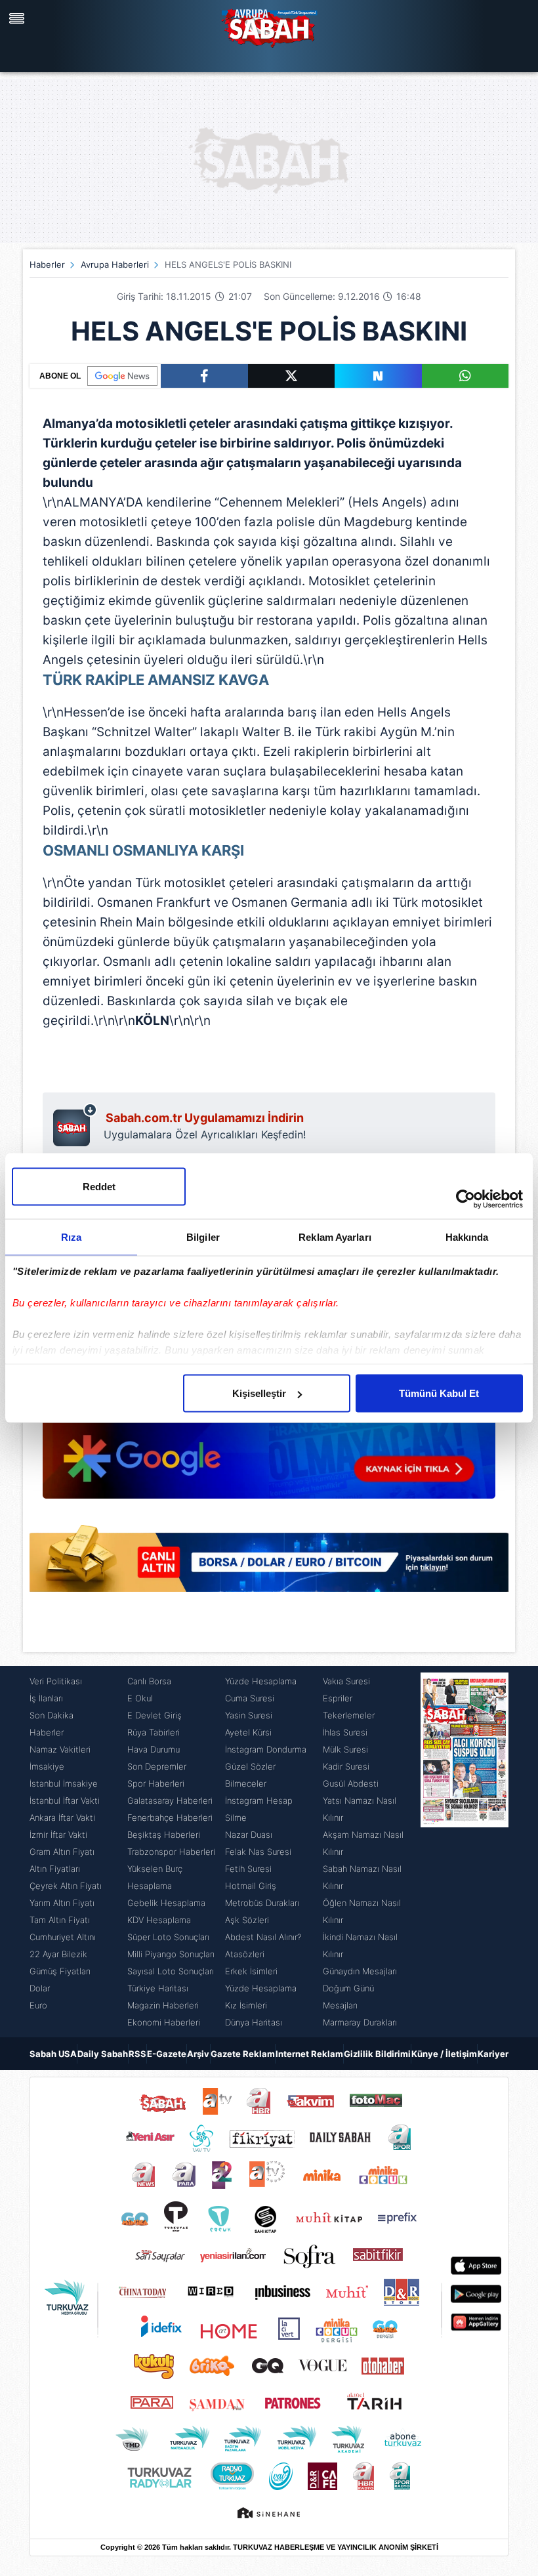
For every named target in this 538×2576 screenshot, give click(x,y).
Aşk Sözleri (247, 1920)
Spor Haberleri (156, 1783)
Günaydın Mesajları (360, 1971)
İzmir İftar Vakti (58, 1835)
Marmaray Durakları (360, 2022)
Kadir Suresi (346, 1766)
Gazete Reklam (243, 2054)
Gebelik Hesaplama (166, 1903)
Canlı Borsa (149, 1681)
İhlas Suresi (345, 1732)
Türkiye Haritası (158, 1988)
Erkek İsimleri (251, 1971)
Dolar (40, 1988)
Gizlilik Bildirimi (377, 2054)
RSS (137, 2054)
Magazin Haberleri (163, 2005)
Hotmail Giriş (251, 1886)
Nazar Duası (249, 1835)
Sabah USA (53, 2054)
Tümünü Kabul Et (439, 1393)
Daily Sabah (103, 2054)
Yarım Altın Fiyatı (62, 1903)
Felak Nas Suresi (258, 1852)
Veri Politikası (56, 1681)
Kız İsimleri (246, 2005)
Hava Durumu (154, 1749)
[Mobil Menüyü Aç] (18, 18)
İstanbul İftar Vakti (65, 1800)
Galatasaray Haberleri (170, 1800)
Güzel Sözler (250, 1766)
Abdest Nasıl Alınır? (263, 1937)
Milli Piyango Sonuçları (171, 1954)
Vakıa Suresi (346, 1681)
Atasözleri (245, 1954)
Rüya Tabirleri (154, 1732)
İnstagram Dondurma (266, 1749)
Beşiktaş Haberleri (164, 1835)
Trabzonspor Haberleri (171, 1852)
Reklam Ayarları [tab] (335, 1237)
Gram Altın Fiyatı (62, 1852)
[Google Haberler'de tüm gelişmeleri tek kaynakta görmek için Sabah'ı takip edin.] (269, 1432)
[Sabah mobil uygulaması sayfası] (75, 1125)
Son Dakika (52, 1715)
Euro (38, 2005)
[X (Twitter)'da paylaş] (292, 376)
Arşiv (198, 2054)
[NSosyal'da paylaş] (378, 376)
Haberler (47, 264)
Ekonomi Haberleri (164, 2022)
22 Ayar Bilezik (58, 1954)
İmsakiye (47, 1766)
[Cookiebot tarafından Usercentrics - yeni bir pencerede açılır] (466, 1199)
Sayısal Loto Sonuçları (171, 1971)
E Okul (140, 1698)
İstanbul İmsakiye (64, 1783)
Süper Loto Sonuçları (168, 1937)
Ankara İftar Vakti (62, 1818)
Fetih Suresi (248, 1869)
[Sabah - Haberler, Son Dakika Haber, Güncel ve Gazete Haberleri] (269, 26)
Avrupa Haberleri (115, 264)
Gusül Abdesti (351, 1783)
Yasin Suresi (249, 1715)
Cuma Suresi (250, 1698)
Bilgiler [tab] (203, 1237)
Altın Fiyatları (55, 1869)
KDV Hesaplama (159, 1920)
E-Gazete (167, 2054)
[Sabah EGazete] (465, 1852)
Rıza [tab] (71, 1237)
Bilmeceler (246, 1783)
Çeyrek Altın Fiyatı (66, 1886)
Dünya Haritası (254, 2022)
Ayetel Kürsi (248, 1732)
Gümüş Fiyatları (60, 1971)
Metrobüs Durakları (262, 1903)
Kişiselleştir (259, 1393)
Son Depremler (157, 1766)
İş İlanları (46, 1698)
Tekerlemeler (349, 1715)
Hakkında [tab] (467, 1237)
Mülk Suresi (345, 1749)
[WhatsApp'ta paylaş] (466, 376)
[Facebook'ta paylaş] (204, 376)
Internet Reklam (309, 2054)
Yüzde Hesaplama (261, 1681)
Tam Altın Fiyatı (60, 1920)
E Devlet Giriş (155, 1715)
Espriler (338, 1698)
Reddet (99, 1187)
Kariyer (493, 2054)
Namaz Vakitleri (60, 1749)
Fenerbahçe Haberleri (170, 1818)
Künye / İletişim (444, 2054)
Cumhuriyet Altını (63, 1937)
